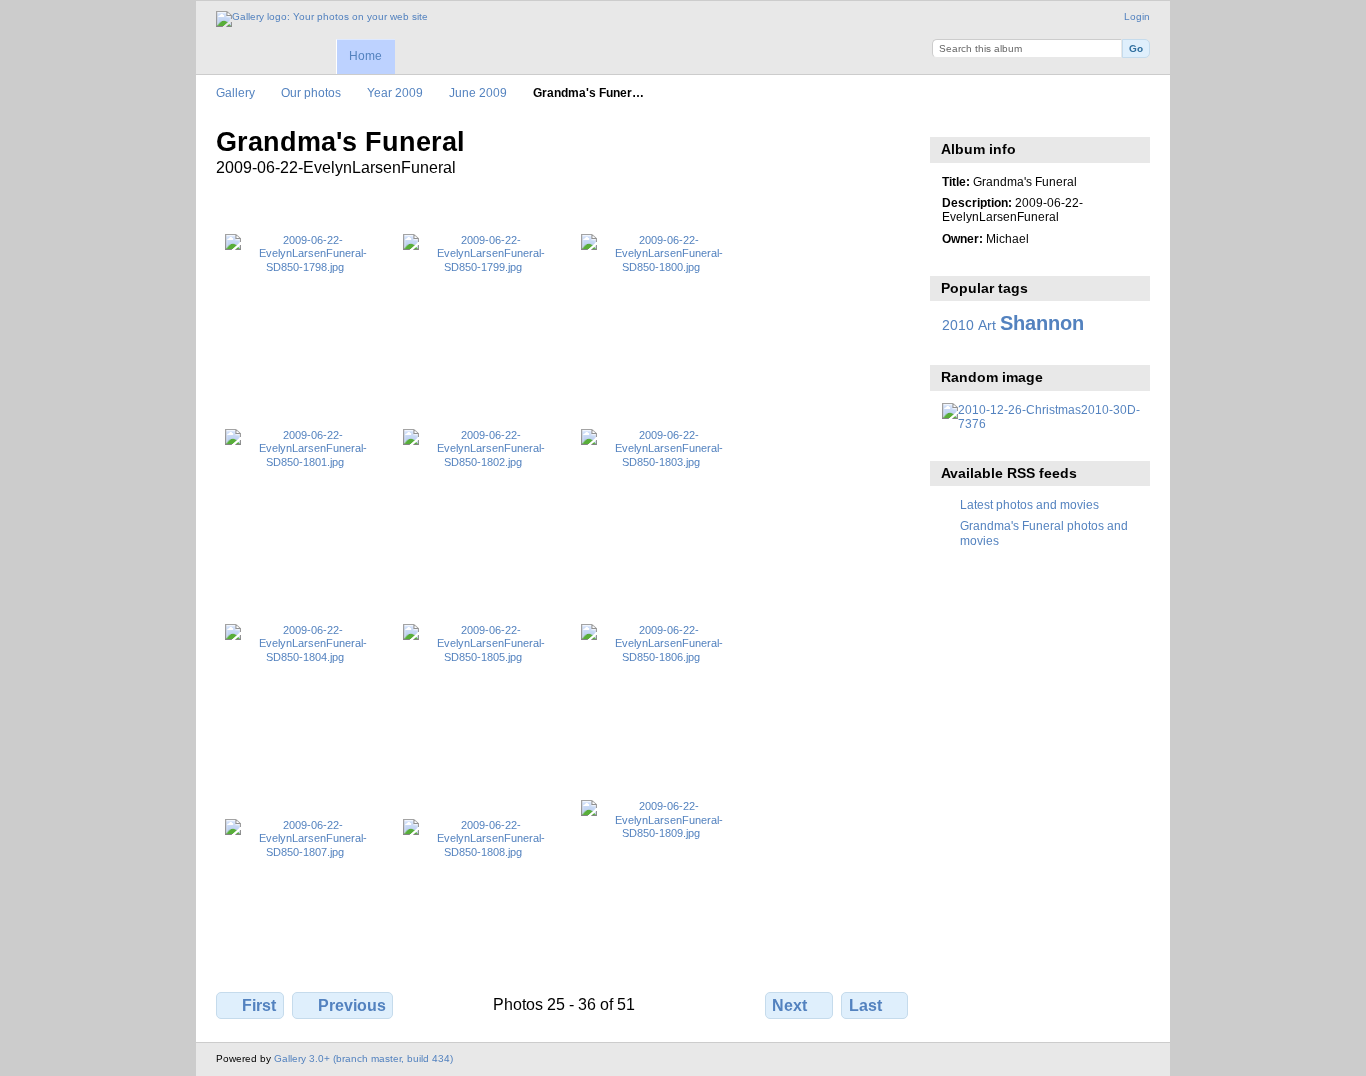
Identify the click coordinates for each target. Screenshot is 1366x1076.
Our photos (311, 92)
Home (365, 56)
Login (1137, 16)
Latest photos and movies (1029, 504)
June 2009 (478, 92)
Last (865, 1005)
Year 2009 (395, 92)
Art (987, 325)
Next (789, 1005)
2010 (958, 325)
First (259, 1005)
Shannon (1042, 323)
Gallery (235, 92)
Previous (352, 1005)
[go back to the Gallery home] (322, 19)
